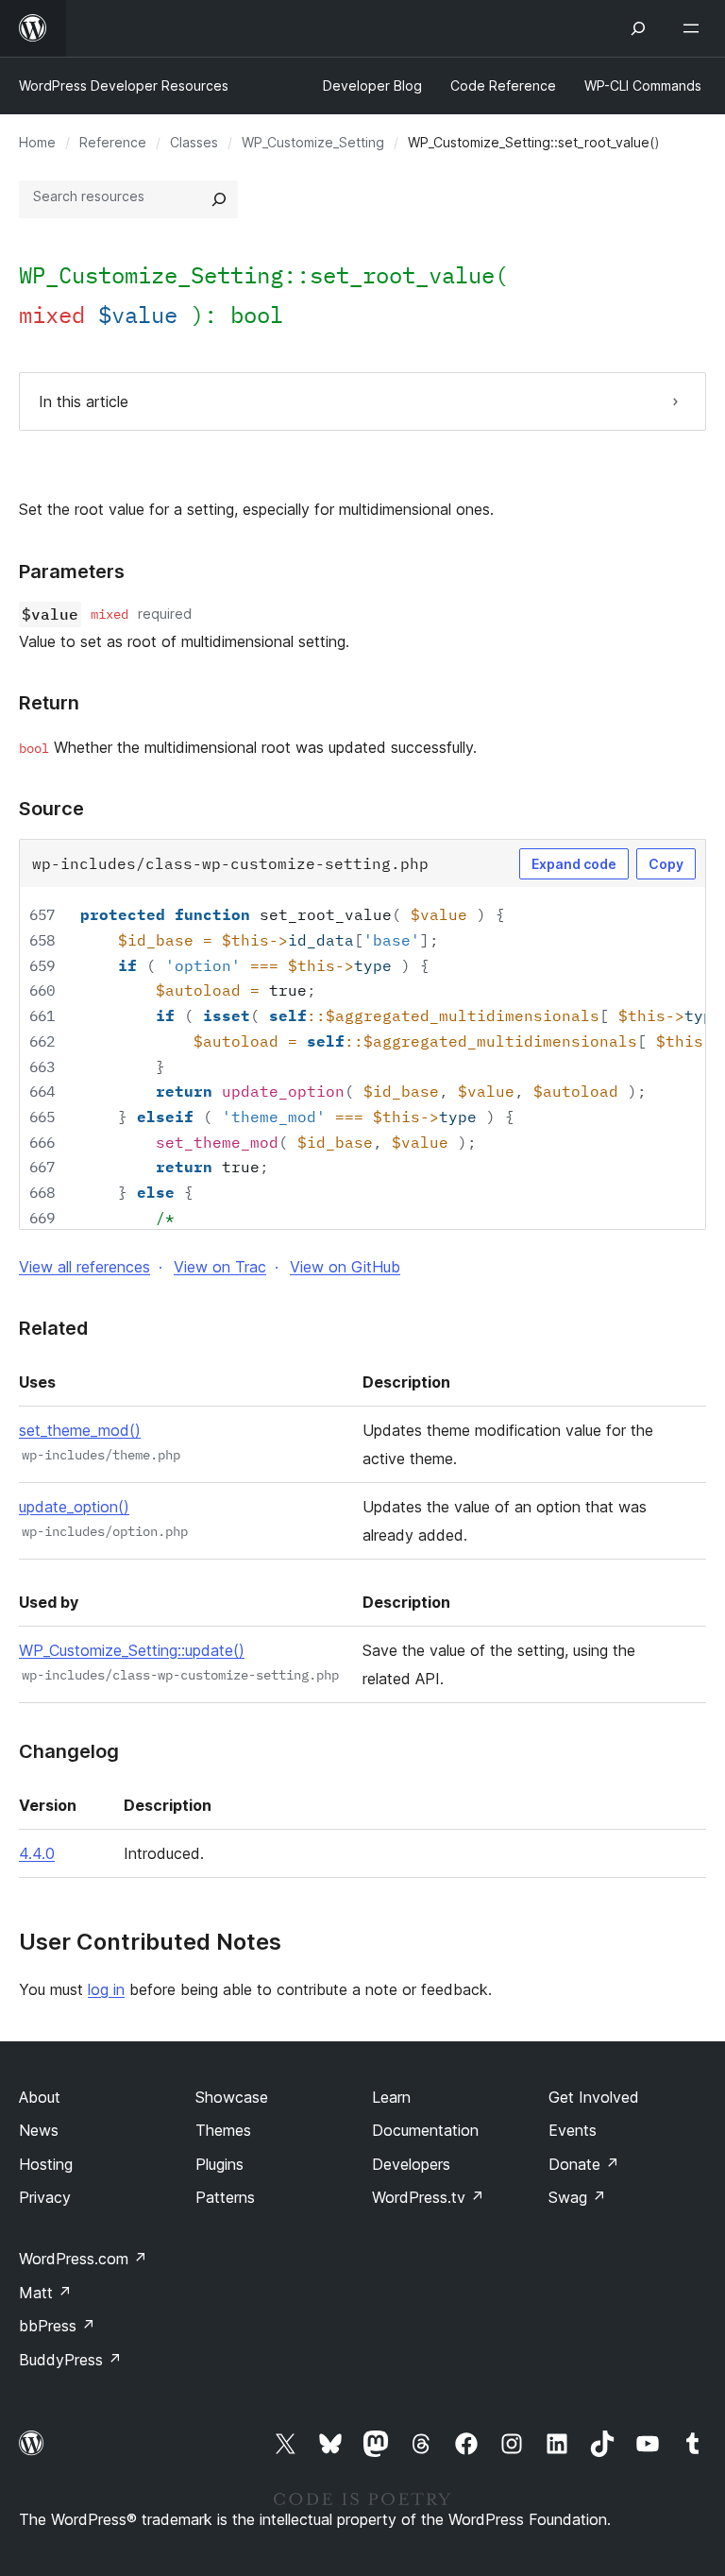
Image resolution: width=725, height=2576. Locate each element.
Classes (194, 142)
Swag (577, 2197)
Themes (223, 2130)
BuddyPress (70, 2360)
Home (37, 142)
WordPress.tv (428, 2197)
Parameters (72, 571)
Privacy (45, 2197)
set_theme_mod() (80, 1430)
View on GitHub (345, 1267)
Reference (113, 142)
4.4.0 (37, 1853)
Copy (666, 864)
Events (573, 2130)
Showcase (232, 2097)
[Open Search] (638, 28)
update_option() (74, 1507)
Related (53, 1328)
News (39, 2130)
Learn (391, 2097)
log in (106, 1989)
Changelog (69, 1751)
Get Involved (594, 2097)
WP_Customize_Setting (313, 142)
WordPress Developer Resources (124, 85)
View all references (84, 1267)
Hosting (46, 2164)
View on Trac (220, 1267)
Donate (584, 2164)
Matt (45, 2293)
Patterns (225, 2197)
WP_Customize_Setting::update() (132, 1650)
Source (51, 809)
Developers (411, 2164)
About (40, 2097)
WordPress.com (83, 2259)
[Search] (219, 199)
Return (49, 703)
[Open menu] (695, 28)
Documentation (425, 2130)
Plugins (219, 2164)
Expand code (574, 864)
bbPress (57, 2326)
